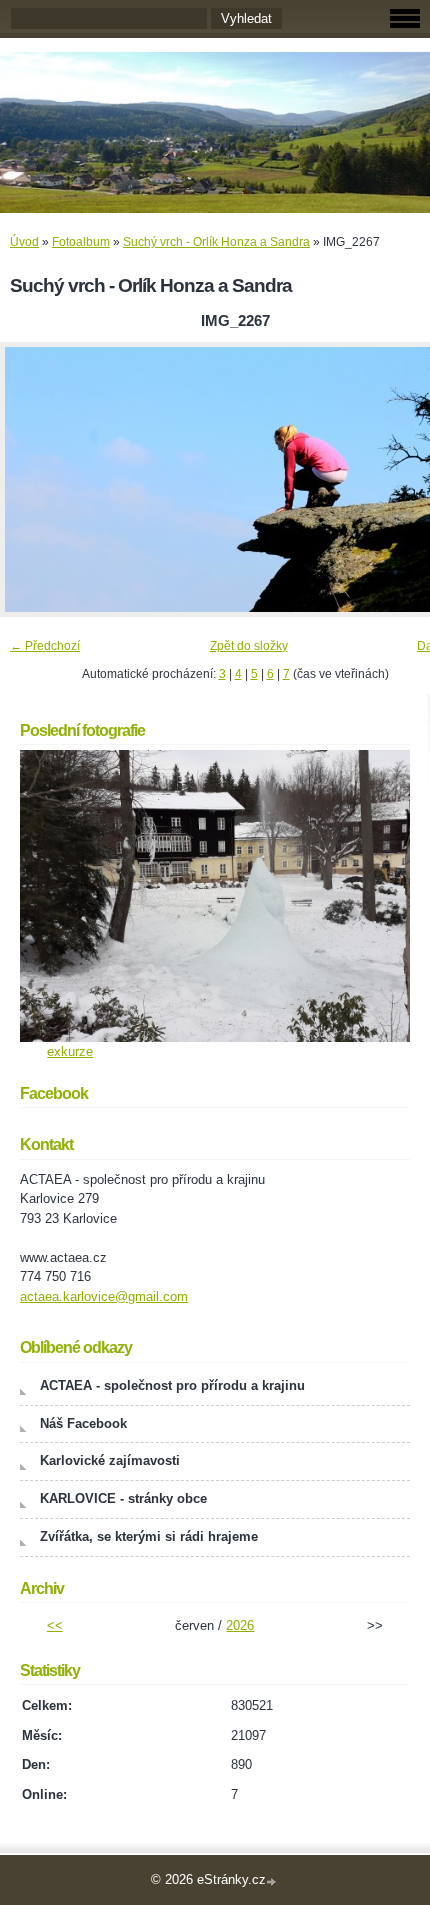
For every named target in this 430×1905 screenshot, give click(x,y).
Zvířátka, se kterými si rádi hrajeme (149, 1536)
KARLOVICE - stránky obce (123, 1498)
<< (55, 1625)
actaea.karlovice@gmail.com (104, 1296)
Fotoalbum (81, 242)
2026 (240, 1625)
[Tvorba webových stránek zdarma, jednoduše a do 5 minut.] (273, 1881)
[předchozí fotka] (32, 479)
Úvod (24, 242)
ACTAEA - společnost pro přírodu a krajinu (172, 1385)
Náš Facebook (83, 1423)
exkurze (70, 1051)
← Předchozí (45, 646)
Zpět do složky (249, 646)
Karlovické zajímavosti (110, 1460)
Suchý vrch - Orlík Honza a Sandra (216, 242)
